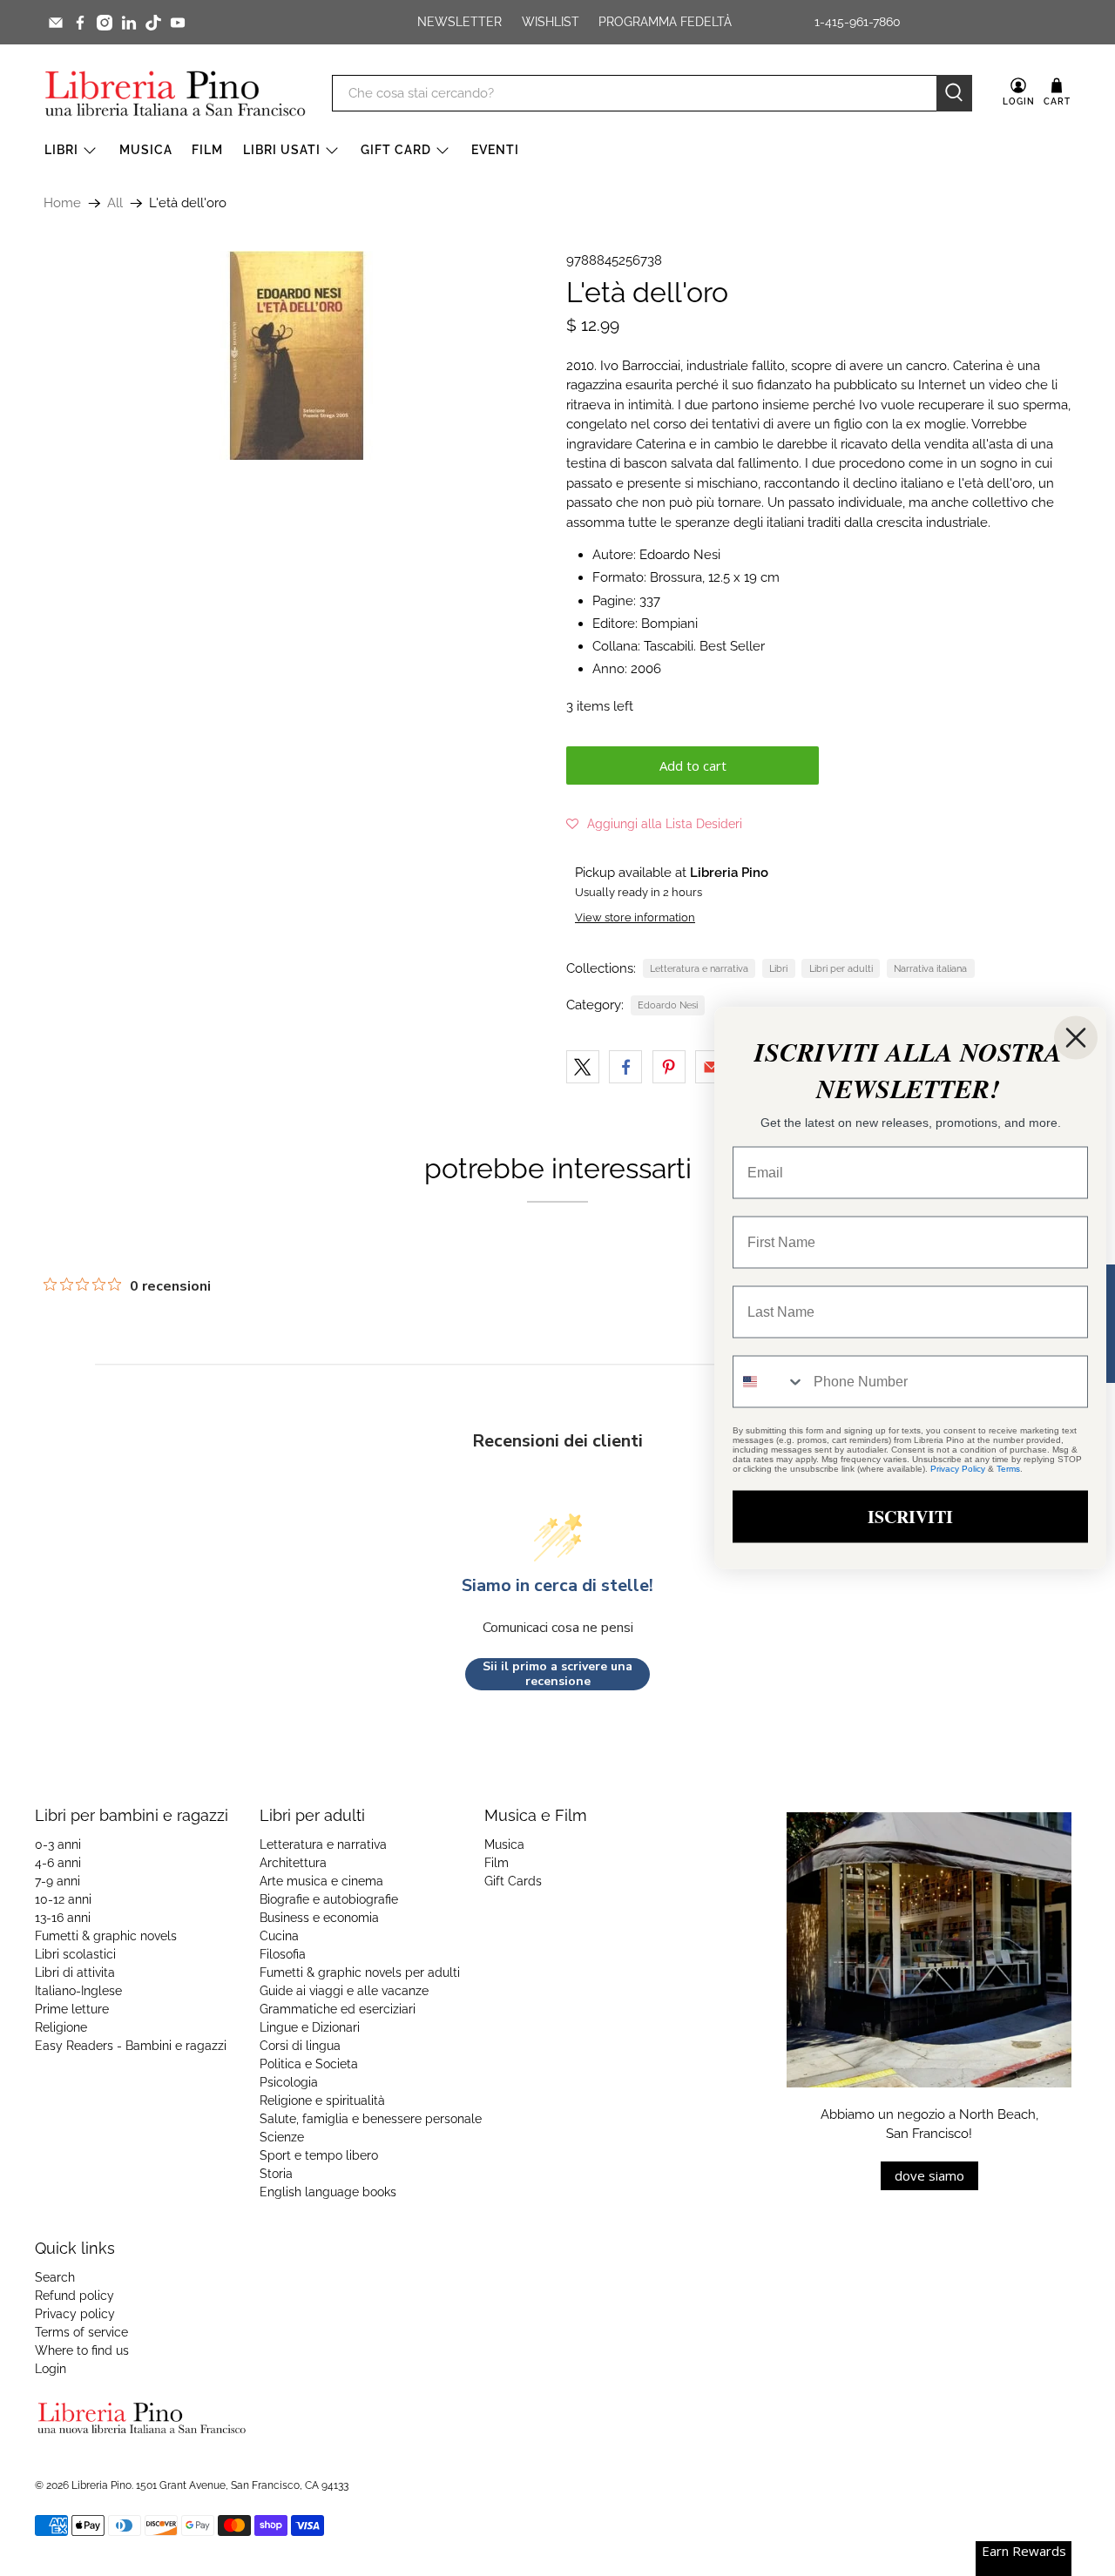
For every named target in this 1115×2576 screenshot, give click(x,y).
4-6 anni (58, 1863)
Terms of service (81, 2332)
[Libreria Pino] (175, 93)
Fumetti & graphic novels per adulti (360, 1972)
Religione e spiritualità (322, 2101)
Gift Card (396, 150)
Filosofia (283, 1954)
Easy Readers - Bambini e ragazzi (131, 2046)
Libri (61, 150)
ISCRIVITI (910, 1517)
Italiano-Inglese (78, 1991)
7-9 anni (57, 1881)
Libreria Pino (101, 2485)
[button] (654, 824)
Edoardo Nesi (668, 1005)
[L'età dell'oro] (296, 355)
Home (62, 203)
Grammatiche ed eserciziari (338, 2009)
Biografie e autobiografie (329, 1899)
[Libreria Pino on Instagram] (105, 23)
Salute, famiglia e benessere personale (371, 2119)
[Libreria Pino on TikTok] (153, 23)
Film (207, 150)
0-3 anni (58, 1844)
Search (55, 2277)
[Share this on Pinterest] (669, 1067)
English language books (328, 2192)
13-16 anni (63, 1918)
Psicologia (289, 2082)
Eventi (495, 150)
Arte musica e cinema (321, 1881)
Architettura (293, 1863)
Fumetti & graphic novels (106, 1936)
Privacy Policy (958, 1469)
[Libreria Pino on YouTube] (178, 23)
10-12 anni (63, 1899)
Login (51, 2369)
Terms (1008, 1469)
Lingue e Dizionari (310, 2027)
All (115, 203)
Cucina (279, 1936)
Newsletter (460, 22)
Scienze (282, 2137)
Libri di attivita (75, 1972)
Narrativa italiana (930, 968)
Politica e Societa (309, 2064)
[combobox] (769, 1382)
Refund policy (74, 2296)
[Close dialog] (1076, 1038)
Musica (146, 150)
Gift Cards (513, 1881)
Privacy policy (75, 2314)
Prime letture (72, 2009)
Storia (276, 2174)
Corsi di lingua (300, 2046)
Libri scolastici (75, 1954)
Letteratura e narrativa (699, 968)
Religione (61, 2027)
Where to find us (82, 2350)
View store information (635, 917)
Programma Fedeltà (665, 22)
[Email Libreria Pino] (56, 23)
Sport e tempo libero (319, 2155)
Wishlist (551, 22)
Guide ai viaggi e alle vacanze (344, 1991)
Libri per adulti (841, 968)
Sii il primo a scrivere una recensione (557, 1674)
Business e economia (319, 1918)
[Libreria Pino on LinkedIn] (129, 23)
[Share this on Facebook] (625, 1067)
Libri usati (282, 150)
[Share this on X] (583, 1067)
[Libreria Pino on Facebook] (80, 23)
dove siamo (929, 2175)
